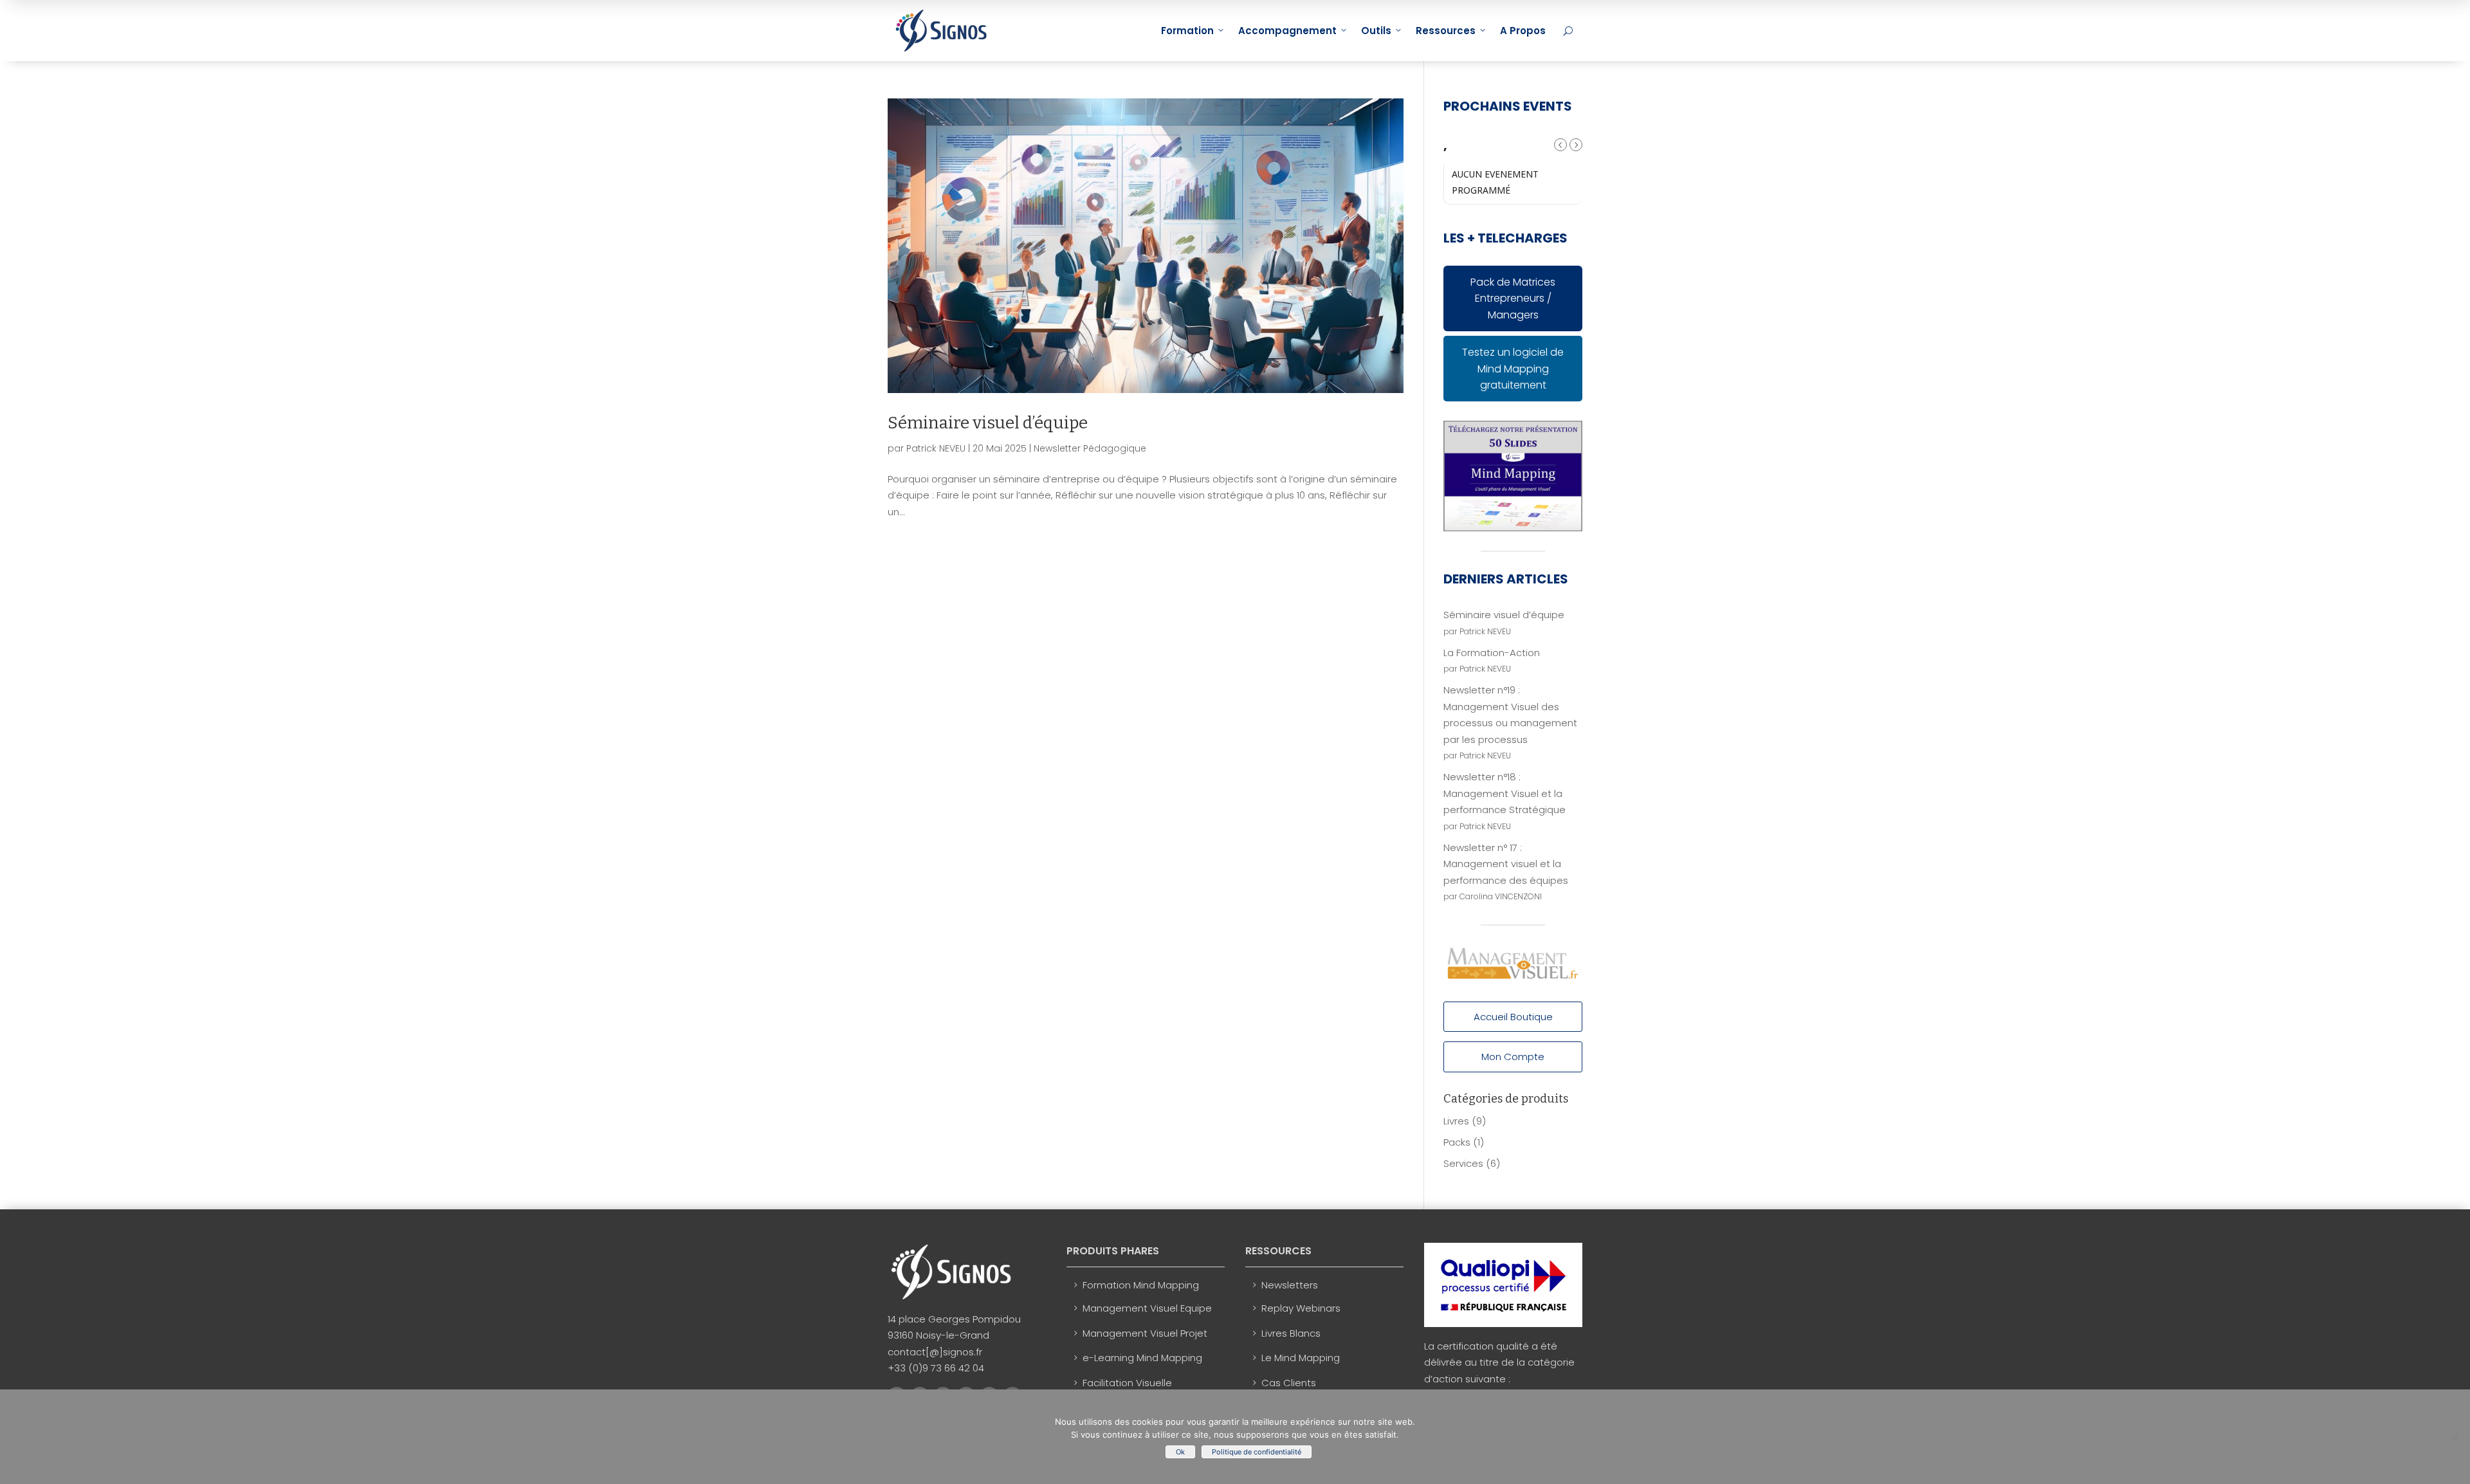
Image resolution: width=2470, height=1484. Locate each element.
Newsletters (1290, 1285)
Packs (1457, 1142)
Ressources (1446, 31)
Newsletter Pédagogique (1090, 448)
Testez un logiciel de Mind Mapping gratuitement (1513, 369)
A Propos (1523, 31)
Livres (1456, 1121)
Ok (1180, 1452)
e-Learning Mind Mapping (1142, 1358)
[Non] (2454, 1437)
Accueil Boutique (1513, 1017)
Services (1463, 1163)
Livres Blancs (1291, 1333)
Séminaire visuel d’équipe (988, 423)
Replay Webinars (1301, 1308)
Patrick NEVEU (936, 448)
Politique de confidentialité (1257, 1452)
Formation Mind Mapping (1141, 1285)
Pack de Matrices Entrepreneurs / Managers (1513, 298)
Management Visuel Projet (1145, 1333)
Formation (1187, 31)
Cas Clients (1289, 1383)
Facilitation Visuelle (1127, 1383)
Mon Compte (1513, 1057)
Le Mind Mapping (1301, 1358)
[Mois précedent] (1560, 145)
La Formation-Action (1492, 653)
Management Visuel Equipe (1147, 1308)
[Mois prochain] (1576, 145)
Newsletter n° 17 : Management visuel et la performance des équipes (1506, 864)
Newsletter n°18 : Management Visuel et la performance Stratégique (1505, 793)
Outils (1376, 31)
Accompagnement (1287, 31)
